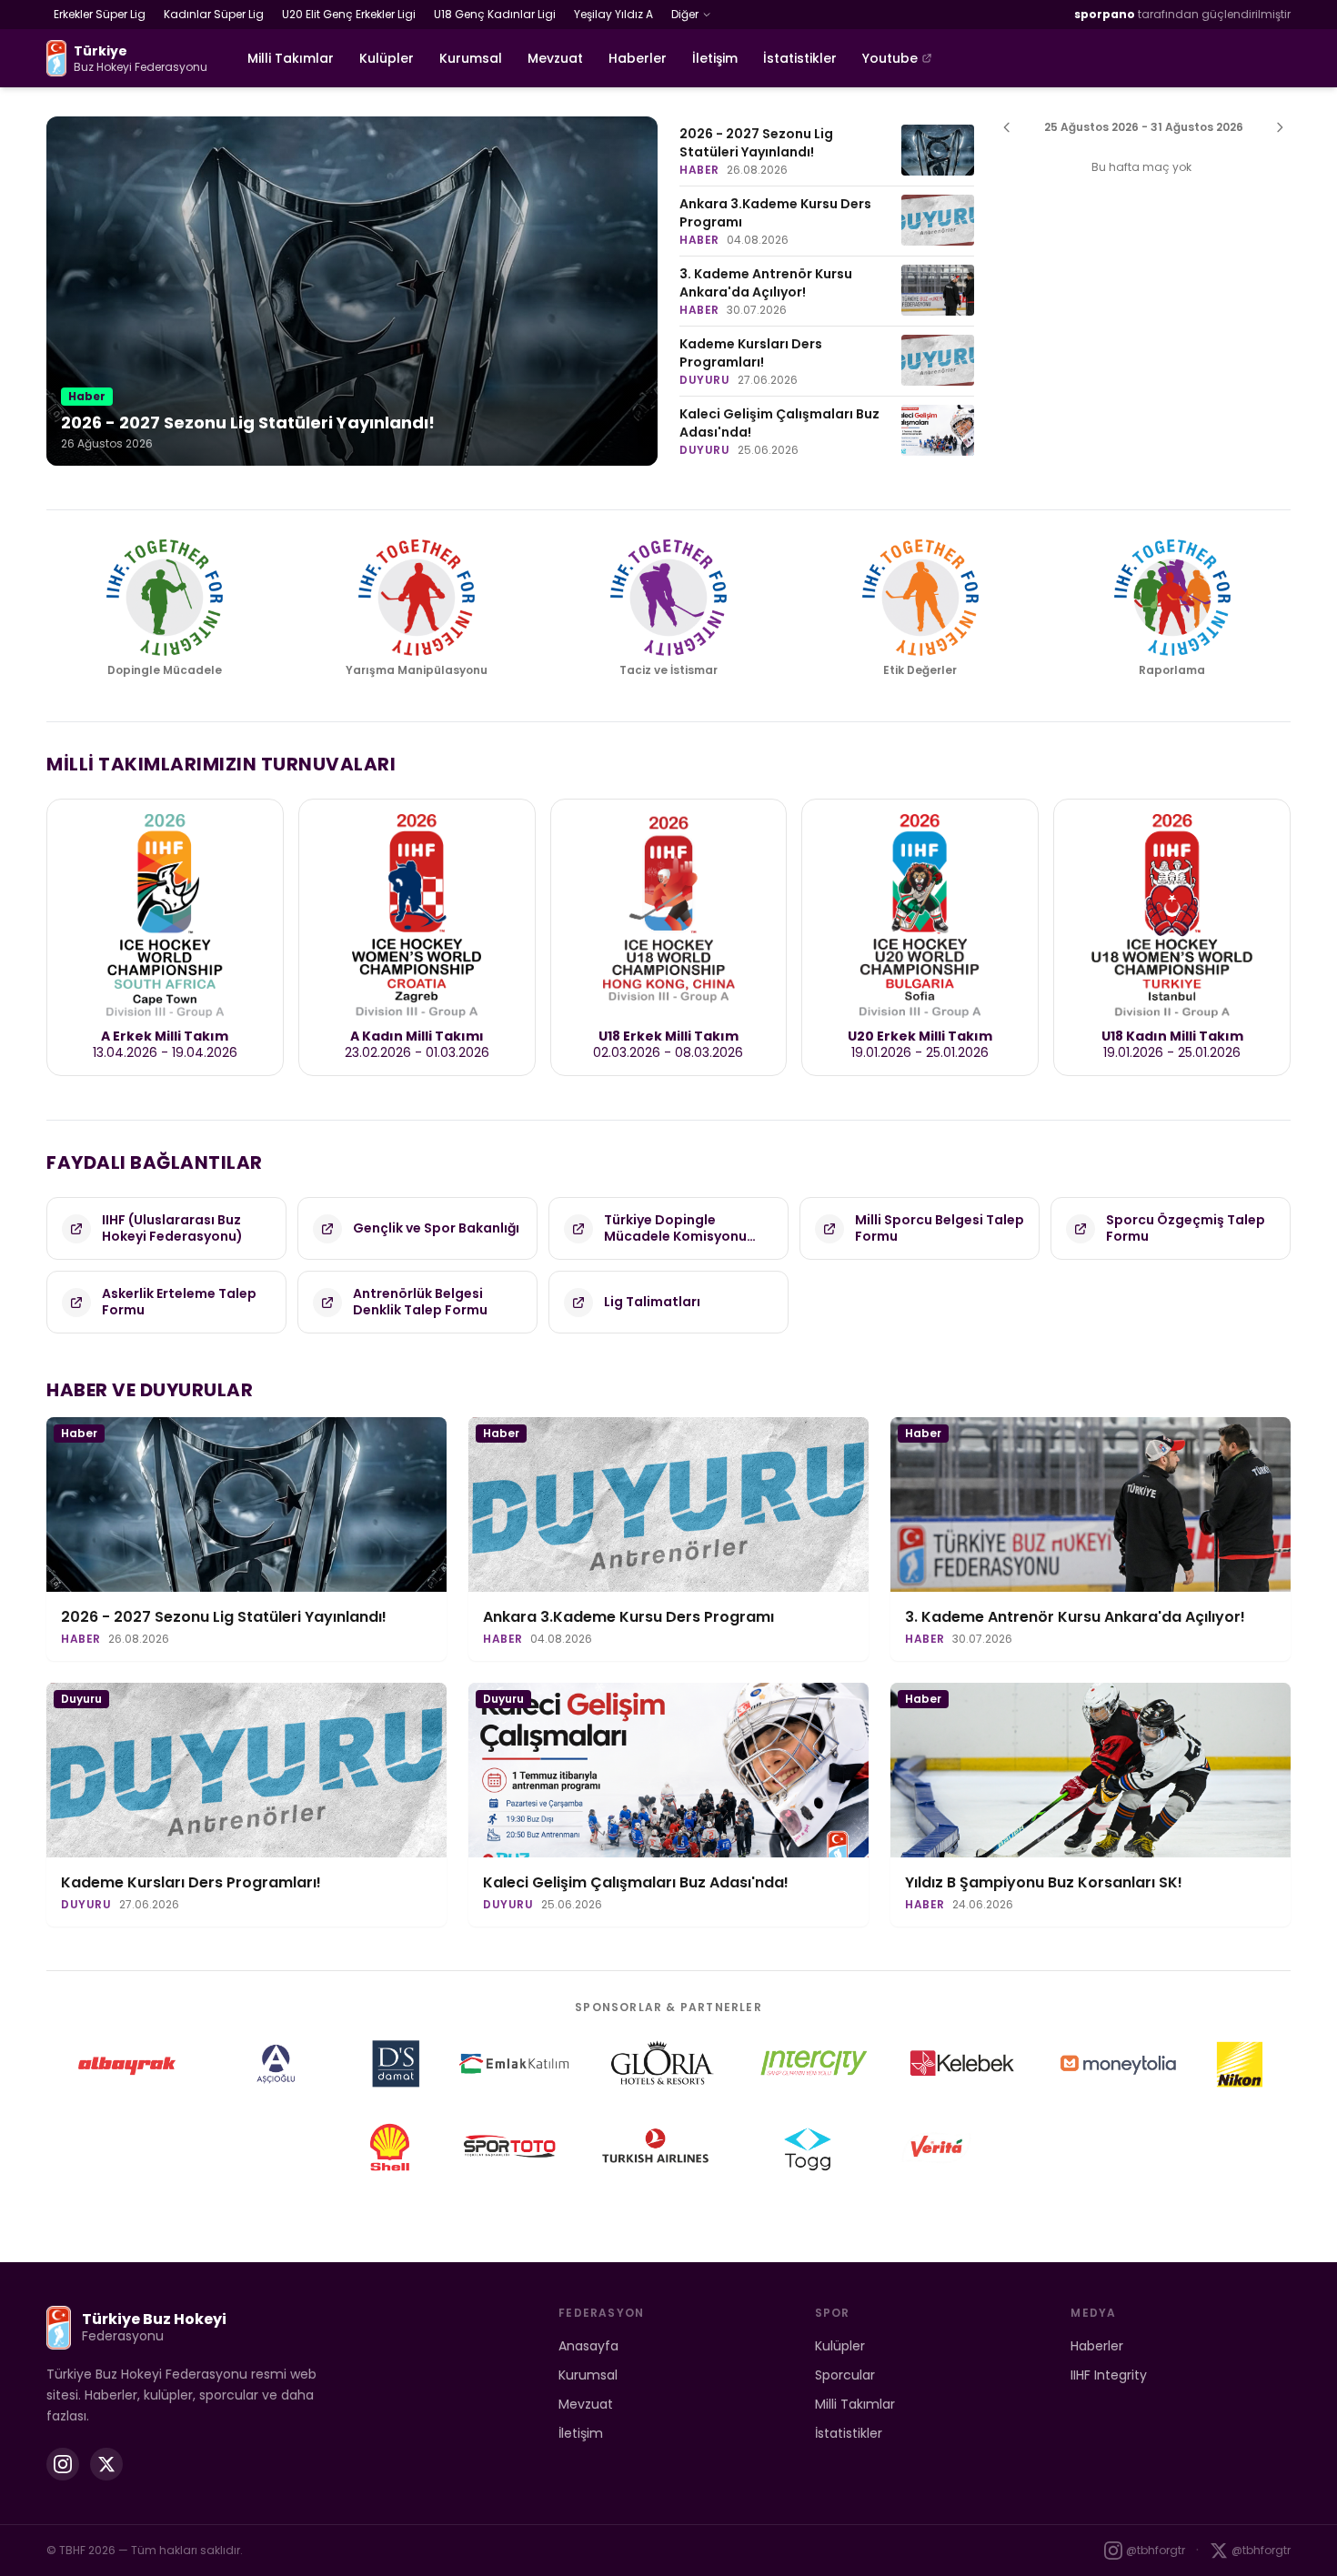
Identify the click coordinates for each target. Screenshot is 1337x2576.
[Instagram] (63, 2464)
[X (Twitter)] (106, 2464)
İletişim (715, 58)
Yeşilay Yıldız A (613, 14)
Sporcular (845, 2375)
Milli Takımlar (291, 58)
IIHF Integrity (1109, 2375)
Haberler (638, 58)
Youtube (890, 58)
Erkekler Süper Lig (100, 14)
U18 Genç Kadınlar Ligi (495, 14)
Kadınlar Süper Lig (214, 14)
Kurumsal (471, 58)
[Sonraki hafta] (1280, 127)
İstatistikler (800, 58)
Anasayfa (588, 2346)
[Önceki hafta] (1007, 127)
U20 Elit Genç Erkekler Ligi (349, 14)
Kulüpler (387, 58)
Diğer (685, 14)
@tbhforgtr (1156, 2550)
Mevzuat (555, 58)
